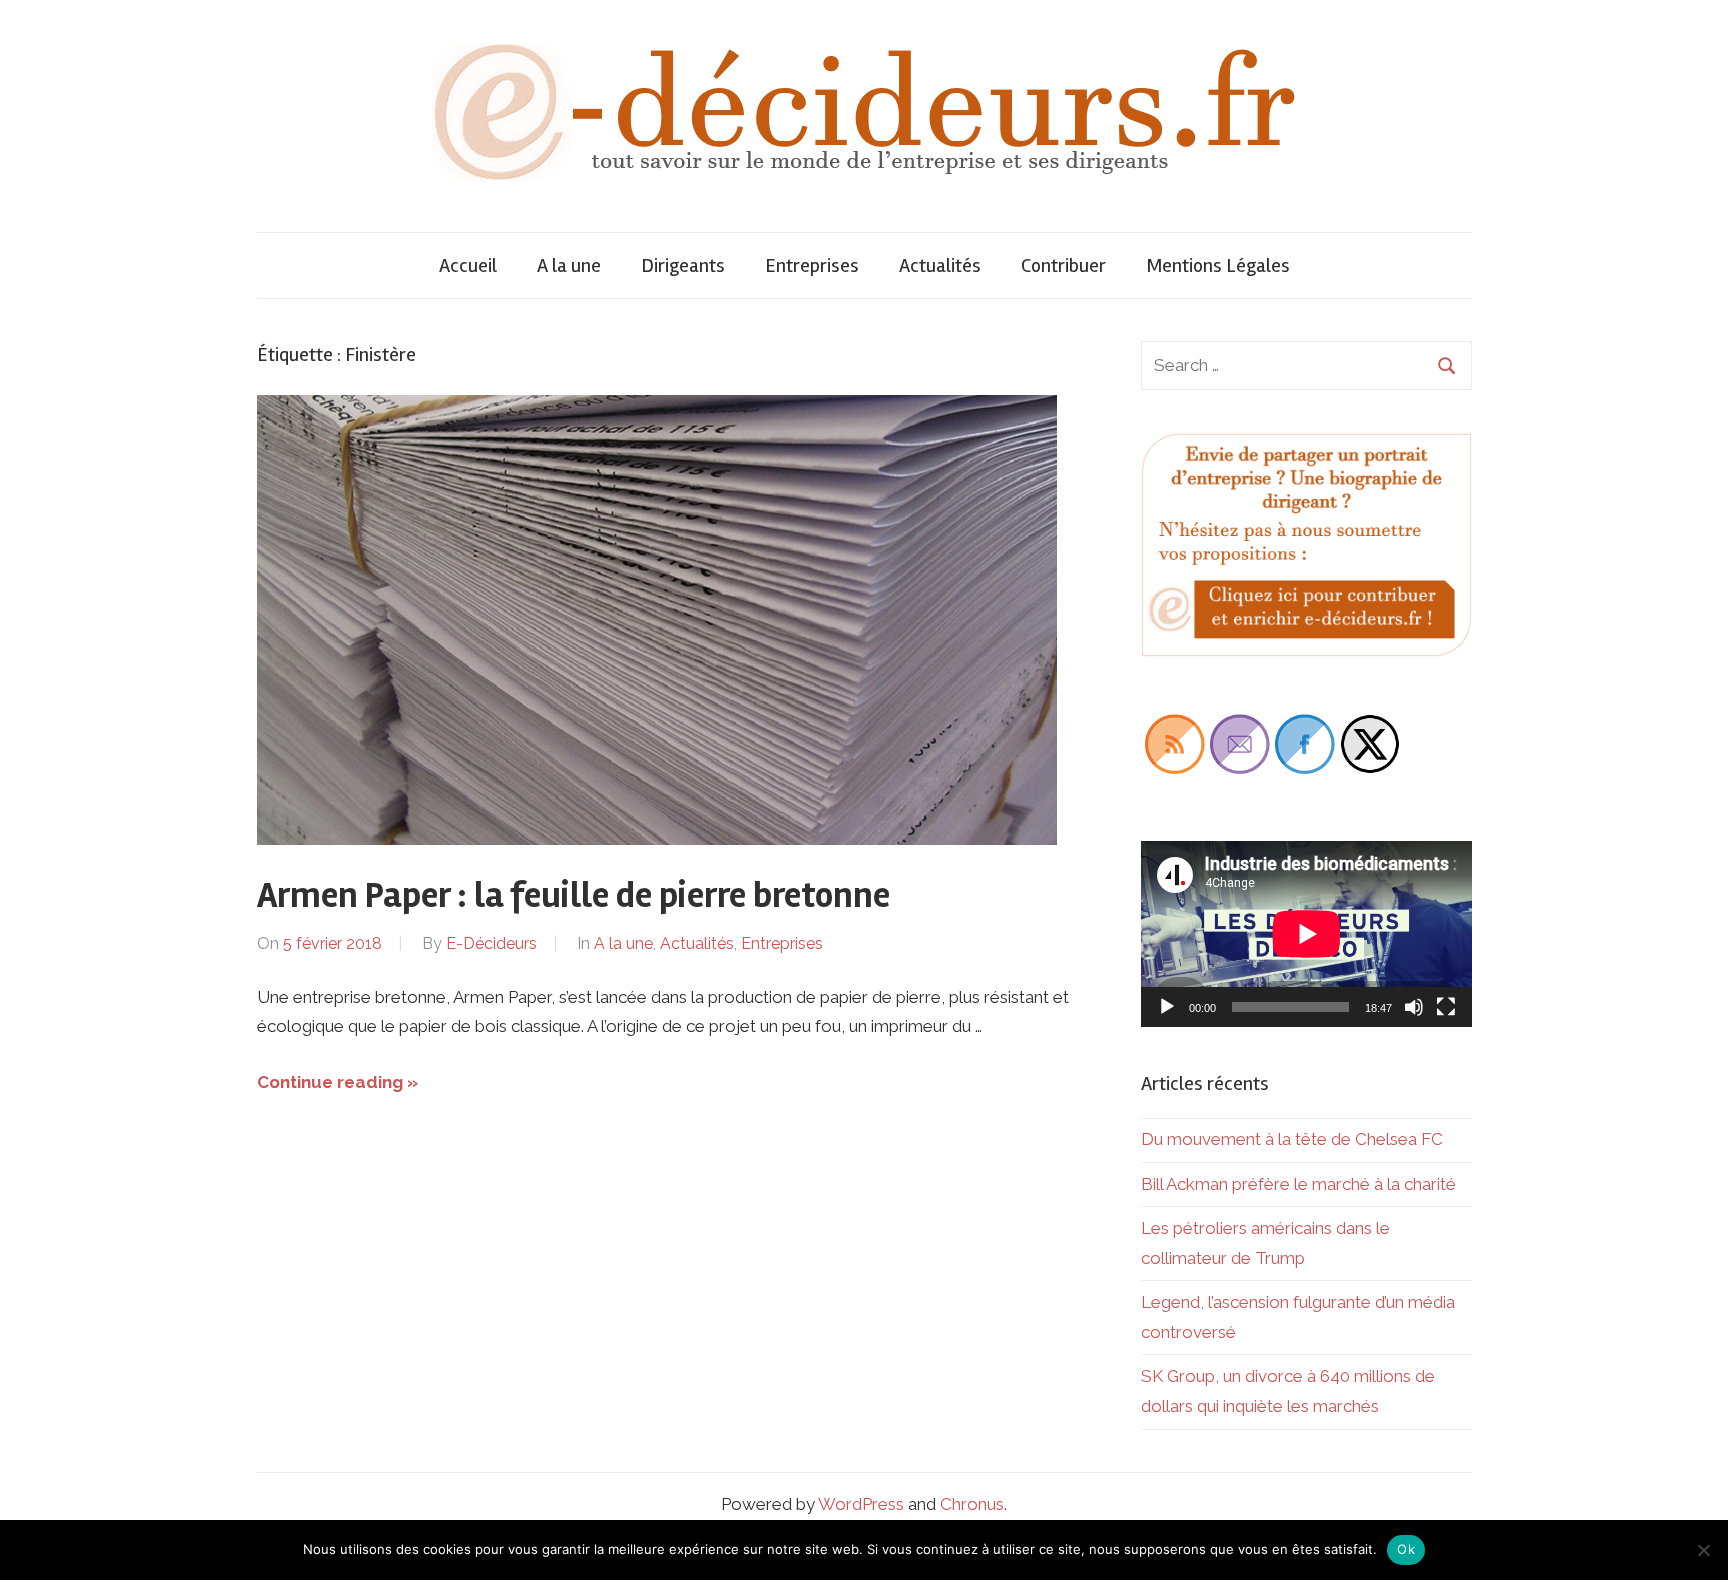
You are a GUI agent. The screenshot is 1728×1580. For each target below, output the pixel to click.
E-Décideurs (491, 943)
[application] (1306, 934)
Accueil (468, 265)
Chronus (972, 1504)
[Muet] (1414, 1007)
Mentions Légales (1218, 265)
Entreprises (812, 265)
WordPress (861, 1504)
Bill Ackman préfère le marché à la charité (1298, 1184)
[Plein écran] (1446, 1007)
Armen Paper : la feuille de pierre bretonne (573, 896)
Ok (1406, 1549)
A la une (569, 265)
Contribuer (1063, 265)
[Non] (1703, 1550)
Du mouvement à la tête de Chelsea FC (1292, 1139)
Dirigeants (683, 265)
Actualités (940, 265)
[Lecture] (1167, 1007)
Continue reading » (337, 1082)
